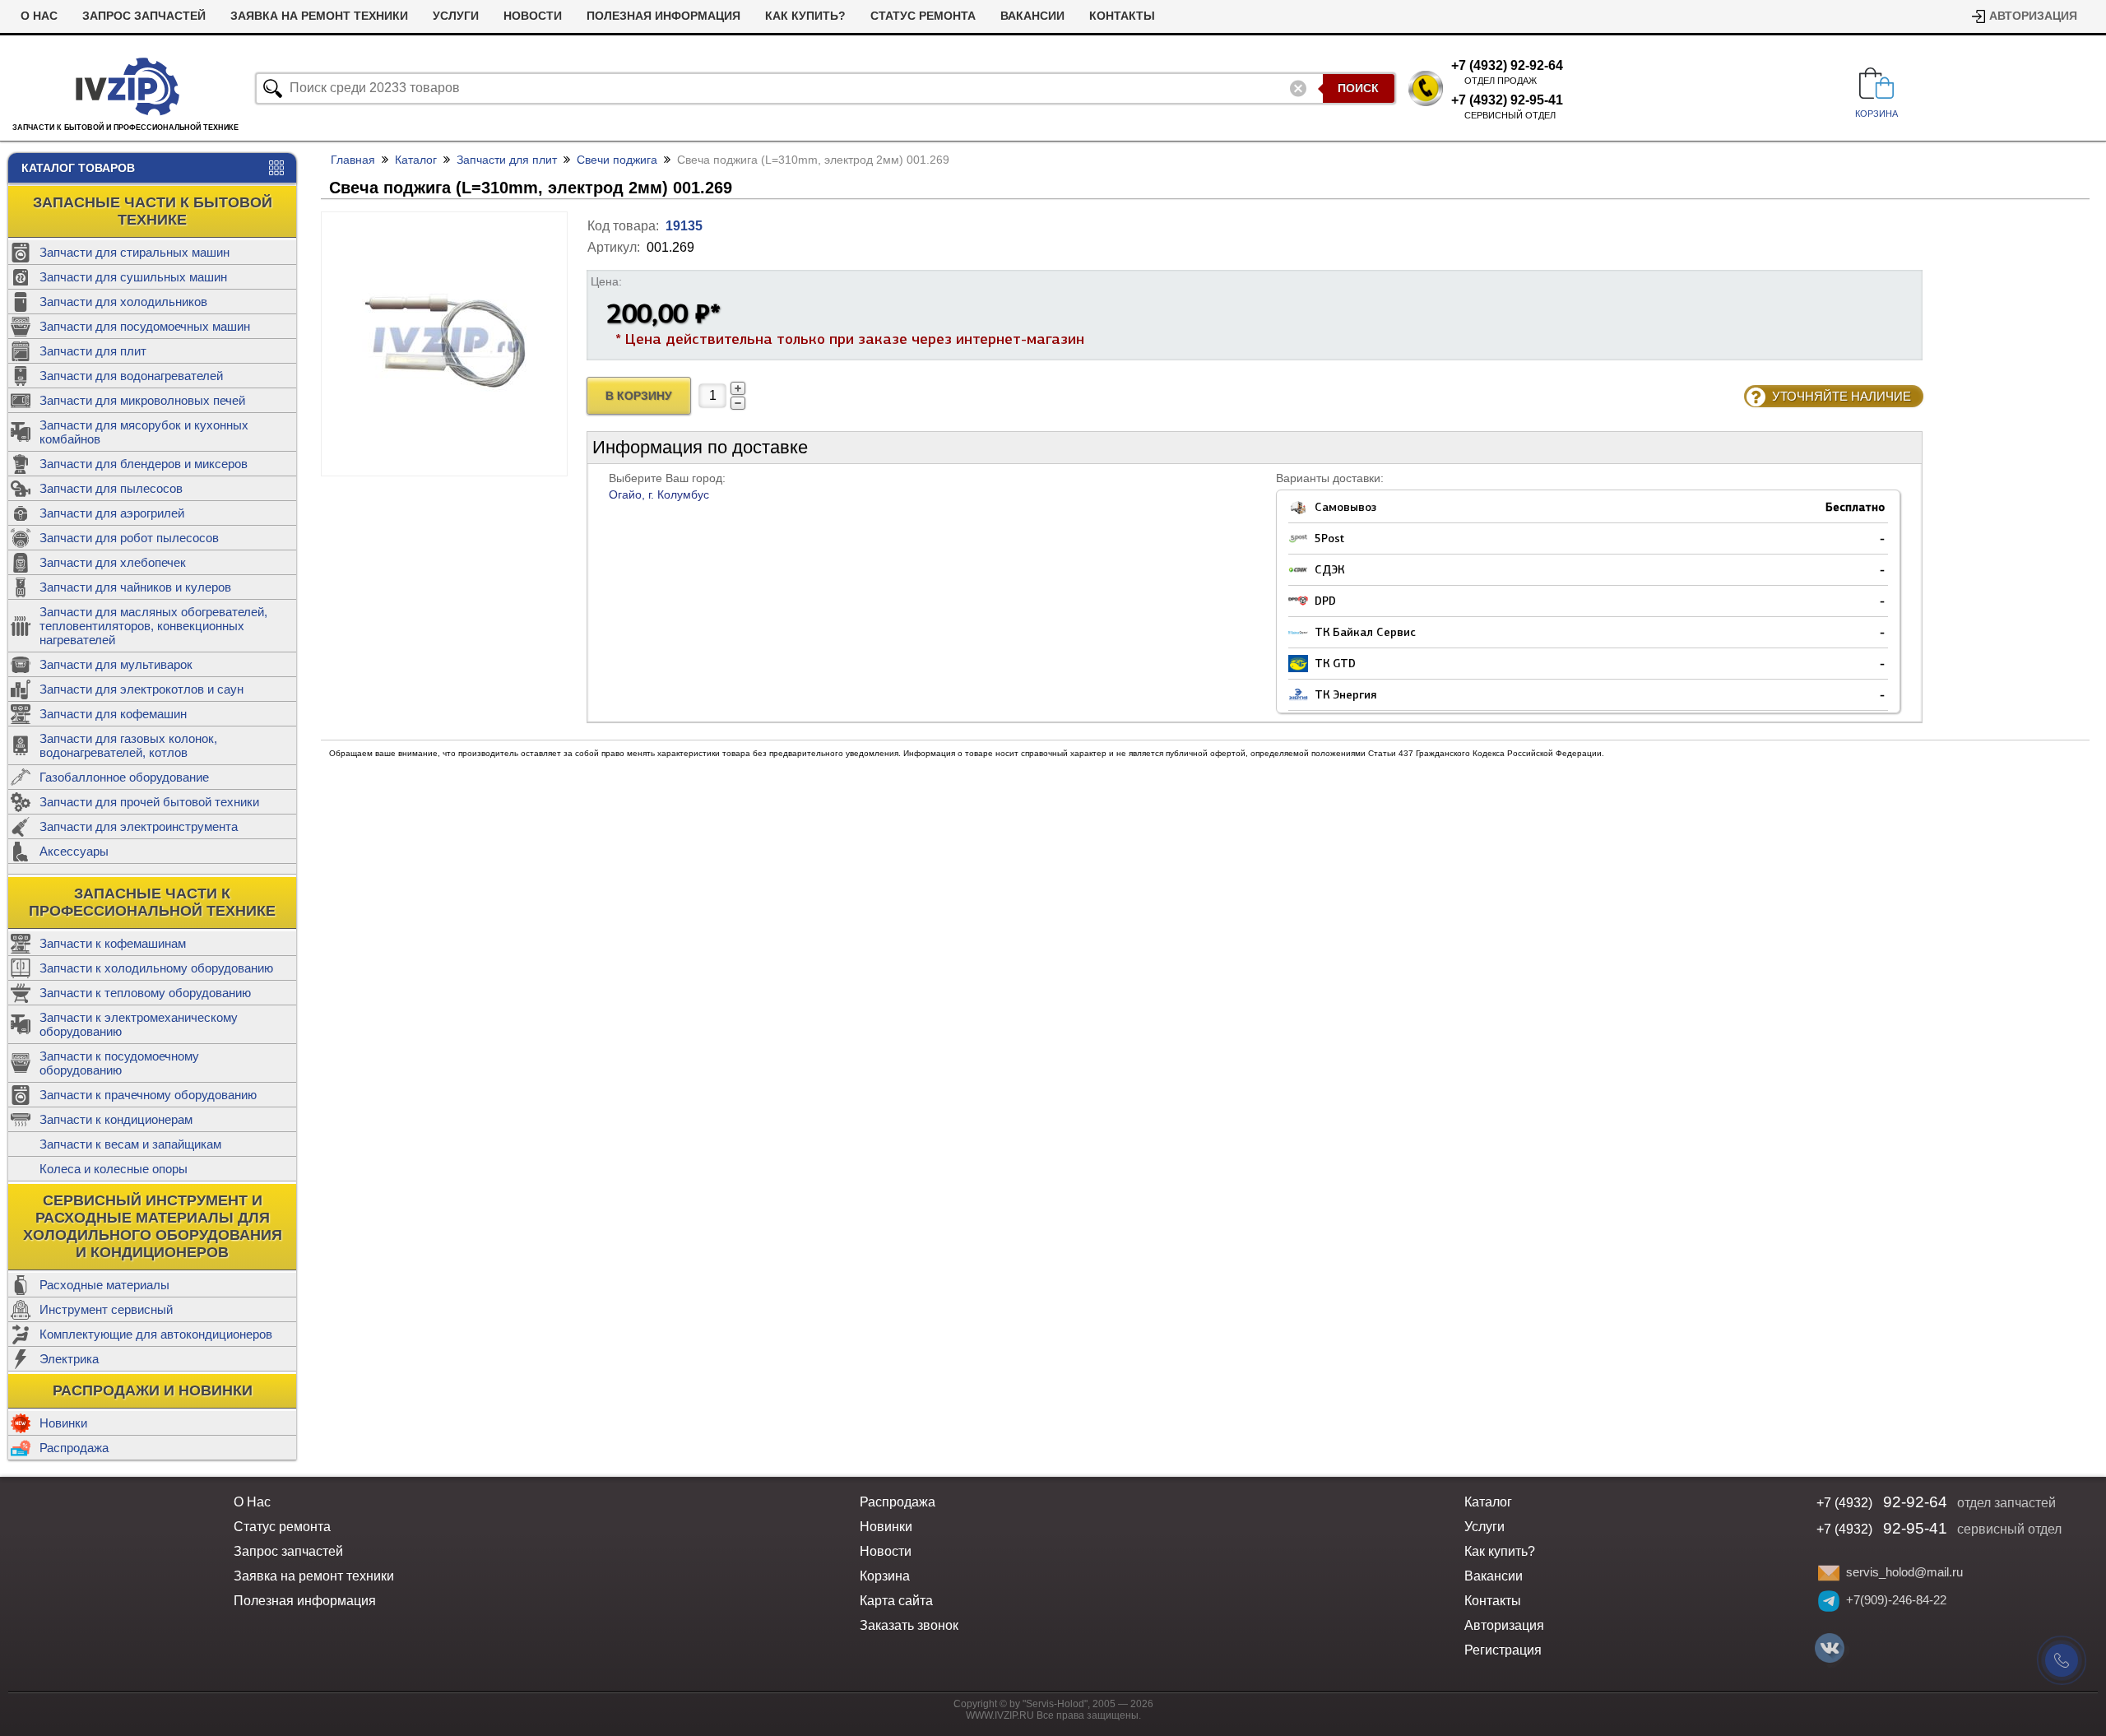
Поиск (1358, 88)
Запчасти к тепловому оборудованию (145, 993)
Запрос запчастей (144, 16)
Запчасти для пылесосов (111, 488)
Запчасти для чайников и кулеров (135, 587)
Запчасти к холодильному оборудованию (156, 968)
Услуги (456, 16)
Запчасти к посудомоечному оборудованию (119, 1063)
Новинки (63, 1423)
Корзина (885, 1576)
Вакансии (1032, 16)
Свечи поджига (617, 160)
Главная (353, 160)
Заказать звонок (909, 1625)
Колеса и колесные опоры (114, 1169)
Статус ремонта (923, 16)
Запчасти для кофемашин (113, 714)
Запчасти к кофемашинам (113, 943)
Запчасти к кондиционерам (116, 1119)
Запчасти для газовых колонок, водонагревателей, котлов (128, 745)
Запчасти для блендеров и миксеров (144, 464)
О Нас (39, 16)
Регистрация (1503, 1650)
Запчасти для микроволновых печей (142, 400)
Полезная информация (663, 16)
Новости (533, 16)
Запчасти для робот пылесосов (129, 538)
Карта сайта (896, 1601)
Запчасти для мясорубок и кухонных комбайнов (144, 432)
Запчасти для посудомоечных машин (145, 326)
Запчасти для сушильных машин (133, 277)
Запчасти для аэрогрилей (112, 513)
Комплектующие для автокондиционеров (156, 1334)
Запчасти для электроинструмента (139, 826)
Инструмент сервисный (106, 1309)
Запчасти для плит (93, 351)
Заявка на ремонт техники (319, 16)
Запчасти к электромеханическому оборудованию (139, 1024)
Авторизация (2033, 16)
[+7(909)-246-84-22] (1829, 1601)
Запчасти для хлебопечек (113, 562)
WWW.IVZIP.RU (1000, 1715)
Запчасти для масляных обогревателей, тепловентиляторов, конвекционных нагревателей (153, 626)
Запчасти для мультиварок (116, 664)
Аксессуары (74, 851)
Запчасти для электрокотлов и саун (141, 689)
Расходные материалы (104, 1285)
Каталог (416, 160)
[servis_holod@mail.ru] (1829, 1573)
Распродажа (74, 1448)
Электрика (69, 1359)
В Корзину (639, 396)
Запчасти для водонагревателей (131, 376)
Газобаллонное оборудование (124, 777)
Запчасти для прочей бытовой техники (149, 802)
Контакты (1122, 16)
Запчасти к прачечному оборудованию (148, 1095)
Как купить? (805, 16)
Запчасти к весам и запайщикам (130, 1144)
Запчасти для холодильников (123, 302)
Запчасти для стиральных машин (135, 252)
